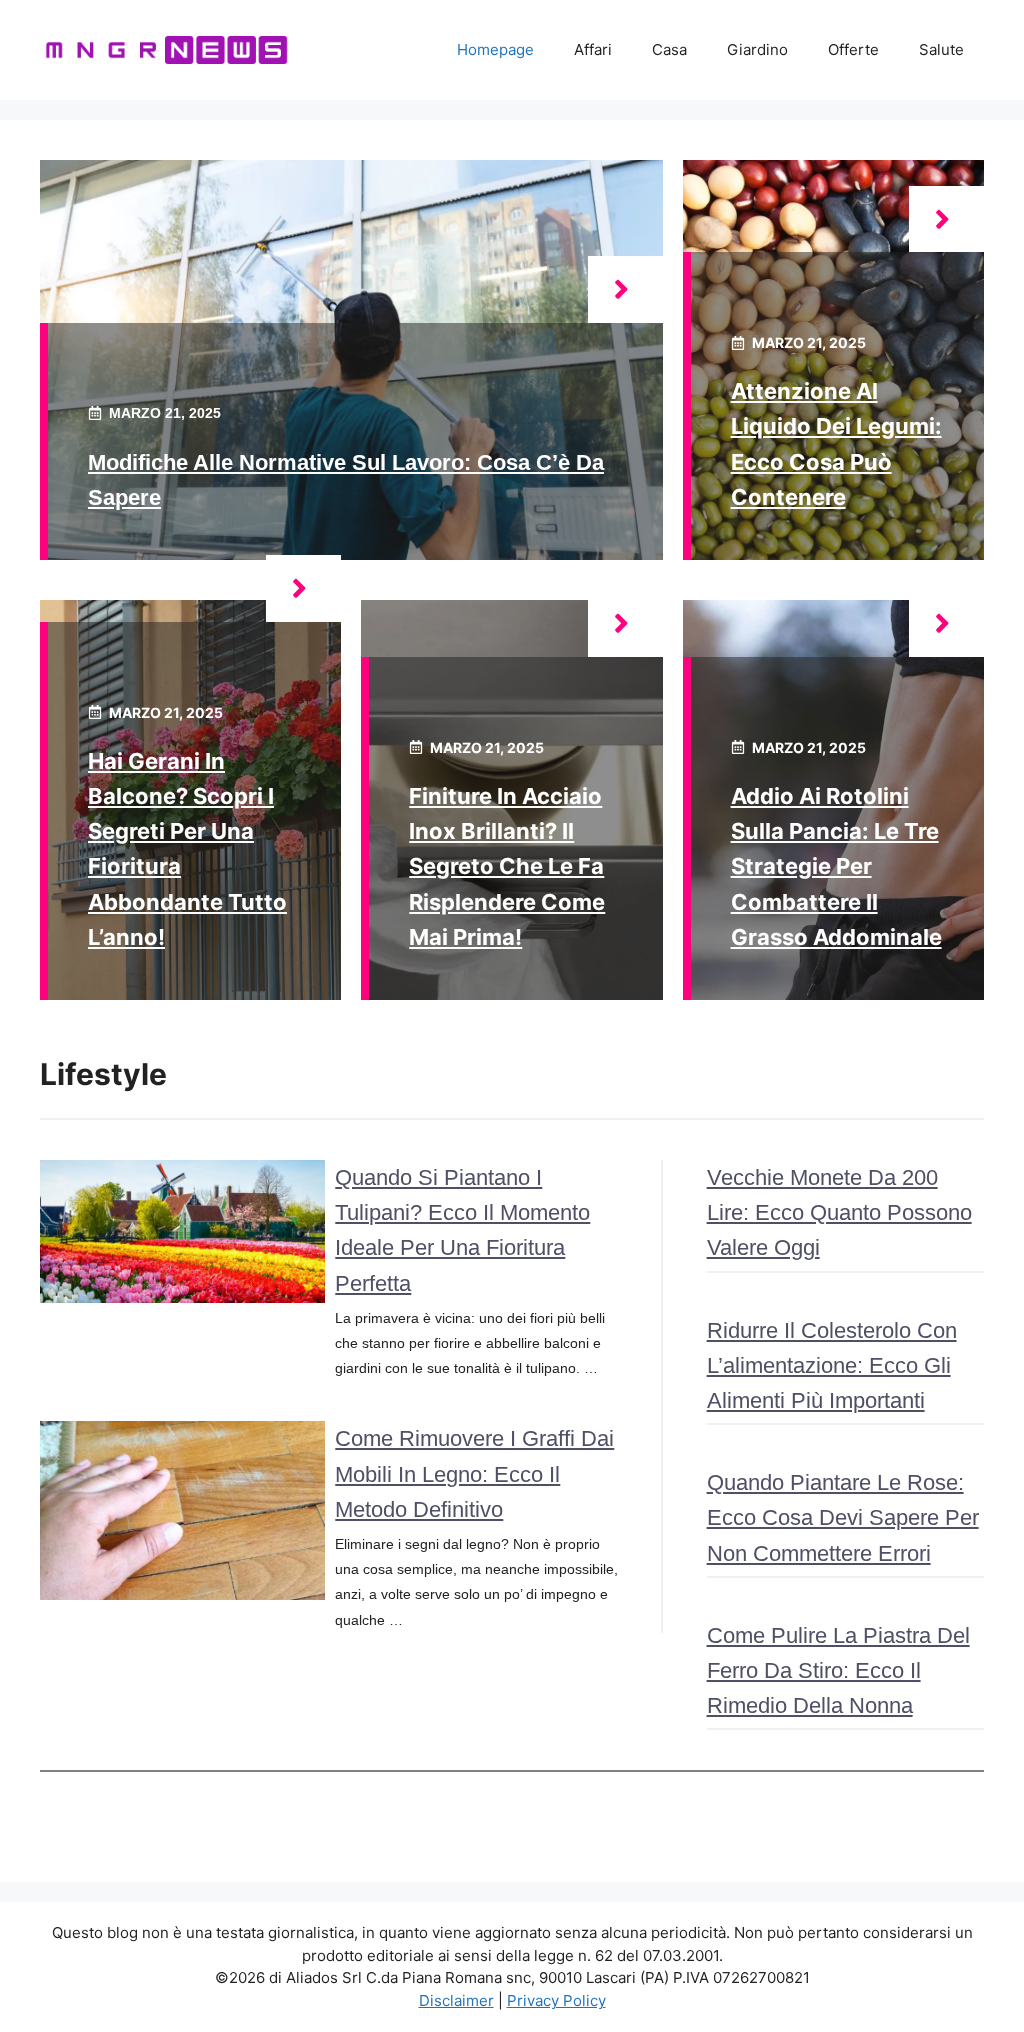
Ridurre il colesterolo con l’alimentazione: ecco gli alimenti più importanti (832, 1365)
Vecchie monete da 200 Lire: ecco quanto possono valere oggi (839, 1212)
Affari (593, 49)
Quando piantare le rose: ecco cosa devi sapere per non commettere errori (843, 1517)
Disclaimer (456, 2000)
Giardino (757, 49)
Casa (669, 49)
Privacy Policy (556, 2000)
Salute (941, 49)
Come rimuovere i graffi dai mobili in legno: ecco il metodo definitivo (474, 1473)
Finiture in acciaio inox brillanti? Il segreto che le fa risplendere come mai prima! (507, 866)
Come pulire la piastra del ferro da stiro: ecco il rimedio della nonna (838, 1670)
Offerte (853, 49)
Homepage (495, 49)
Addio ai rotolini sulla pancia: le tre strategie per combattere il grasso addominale (836, 866)
